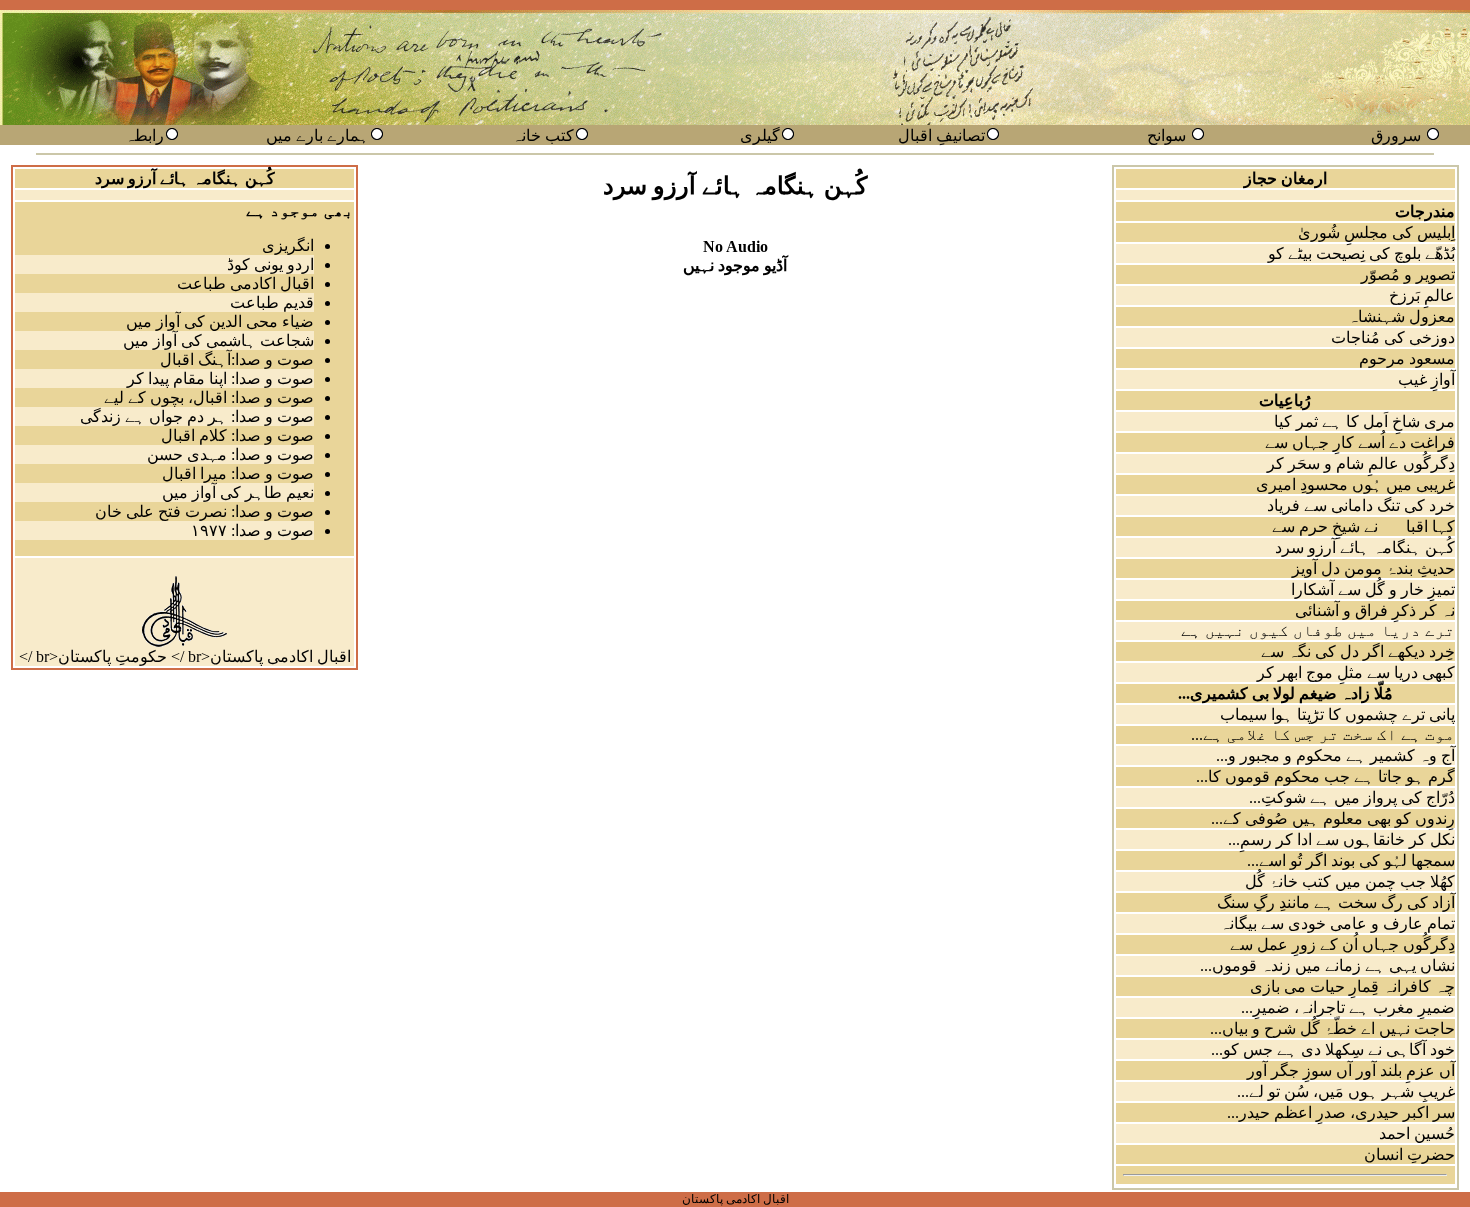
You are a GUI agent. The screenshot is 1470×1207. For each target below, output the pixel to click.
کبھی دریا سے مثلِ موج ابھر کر (1356, 672)
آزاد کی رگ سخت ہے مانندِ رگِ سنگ (1336, 902)
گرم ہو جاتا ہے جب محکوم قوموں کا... (1325, 776)
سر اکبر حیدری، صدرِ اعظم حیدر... (1341, 1112)
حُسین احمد (1417, 1133)
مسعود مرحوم (1407, 358)
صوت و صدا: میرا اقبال (238, 473)
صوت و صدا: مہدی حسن (230, 454)
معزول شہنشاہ (1401, 316)
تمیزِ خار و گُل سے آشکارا (1373, 589)
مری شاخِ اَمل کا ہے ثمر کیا (1364, 421)
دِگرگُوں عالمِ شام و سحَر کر (1361, 463)
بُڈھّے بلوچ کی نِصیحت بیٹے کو (1361, 253)
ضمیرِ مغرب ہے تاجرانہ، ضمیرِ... (1348, 1007)
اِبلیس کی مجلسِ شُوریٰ (1376, 232)
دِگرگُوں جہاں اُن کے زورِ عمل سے (1342, 944)
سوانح (1166, 135)
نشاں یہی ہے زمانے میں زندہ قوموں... (1327, 965)
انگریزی (288, 245)
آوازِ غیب (1426, 379)
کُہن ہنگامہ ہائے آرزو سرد (1365, 547)
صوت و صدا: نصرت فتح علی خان (204, 511)
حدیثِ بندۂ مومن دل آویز (1373, 568)
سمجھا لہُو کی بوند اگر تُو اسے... (1351, 860)
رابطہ (144, 135)
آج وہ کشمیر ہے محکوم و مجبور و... (1335, 755)
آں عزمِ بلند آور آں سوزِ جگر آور (1351, 1070)
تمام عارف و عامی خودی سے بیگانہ (1337, 923)
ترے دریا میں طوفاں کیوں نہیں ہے (1318, 630)
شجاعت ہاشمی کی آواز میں (218, 340)
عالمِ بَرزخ (1422, 295)
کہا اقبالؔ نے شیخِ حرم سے (1363, 526)
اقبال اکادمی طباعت (245, 283)
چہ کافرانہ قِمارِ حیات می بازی (1352, 986)
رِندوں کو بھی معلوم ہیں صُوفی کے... (1333, 818)
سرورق (1396, 135)
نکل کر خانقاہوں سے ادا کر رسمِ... (1341, 839)
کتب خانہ (543, 135)
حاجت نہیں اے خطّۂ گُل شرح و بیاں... (1332, 1028)
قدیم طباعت (272, 302)
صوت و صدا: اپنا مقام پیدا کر (220, 378)
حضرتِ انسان (1409, 1154)
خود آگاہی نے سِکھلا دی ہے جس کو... (1333, 1049)
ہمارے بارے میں (317, 135)
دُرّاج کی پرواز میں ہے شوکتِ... (1352, 797)
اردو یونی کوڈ (270, 264)
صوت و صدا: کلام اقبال (237, 435)
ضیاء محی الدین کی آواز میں (220, 321)
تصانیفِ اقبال (941, 135)
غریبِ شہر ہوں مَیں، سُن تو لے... (1346, 1091)
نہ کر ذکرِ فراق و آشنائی (1375, 610)
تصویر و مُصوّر (1408, 274)
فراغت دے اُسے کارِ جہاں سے (1360, 442)
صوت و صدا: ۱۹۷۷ (252, 530)
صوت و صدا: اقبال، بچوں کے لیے (209, 397)
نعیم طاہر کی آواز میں (238, 492)
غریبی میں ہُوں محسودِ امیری (1355, 484)
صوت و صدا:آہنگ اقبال (237, 359)
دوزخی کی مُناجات (1393, 337)
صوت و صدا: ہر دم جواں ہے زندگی (197, 416)
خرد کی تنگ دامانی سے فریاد (1361, 505)
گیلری (760, 135)
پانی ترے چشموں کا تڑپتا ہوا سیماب (1337, 714)
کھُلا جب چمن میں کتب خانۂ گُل (1350, 881)
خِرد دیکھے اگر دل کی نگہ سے (1358, 651)
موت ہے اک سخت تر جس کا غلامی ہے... (1323, 734)
